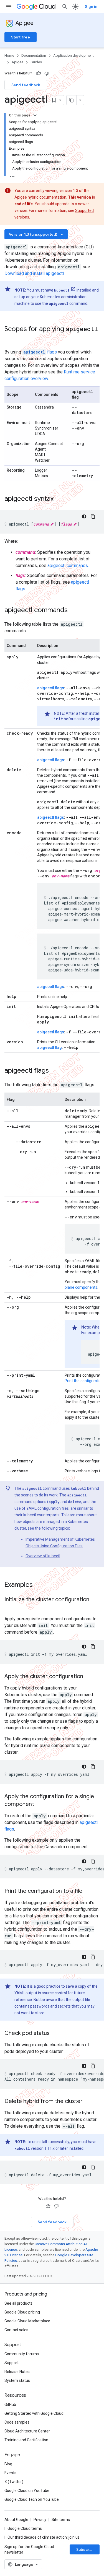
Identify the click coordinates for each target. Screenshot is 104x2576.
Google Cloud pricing (22, 2312)
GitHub (10, 2405)
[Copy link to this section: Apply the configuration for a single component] (41, 1805)
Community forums (22, 2354)
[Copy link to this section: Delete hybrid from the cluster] (88, 2102)
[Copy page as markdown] (72, 100)
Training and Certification (26, 2440)
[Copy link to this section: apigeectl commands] (73, 610)
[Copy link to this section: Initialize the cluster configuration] (10, 1608)
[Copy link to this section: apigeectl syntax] (59, 499)
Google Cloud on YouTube (27, 2491)
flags (40, 352)
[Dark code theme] (84, 516)
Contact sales (16, 2330)
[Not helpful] (47, 73)
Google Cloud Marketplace (27, 2321)
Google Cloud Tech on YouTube (32, 2499)
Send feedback (26, 85)
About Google (16, 2520)
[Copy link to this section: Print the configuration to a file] (88, 1891)
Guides (36, 62)
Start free (21, 37)
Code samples (17, 2422)
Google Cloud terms (25, 2528)
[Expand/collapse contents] (35, 115)
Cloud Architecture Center (27, 2431)
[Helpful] (39, 73)
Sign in (91, 7)
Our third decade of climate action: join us (44, 2537)
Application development (73, 55)
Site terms (61, 2520)
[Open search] (65, 7)
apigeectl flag (50, 1047)
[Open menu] (9, 7)
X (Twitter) (14, 2482)
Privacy (40, 2520)
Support (12, 2363)
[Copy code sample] (93, 516)
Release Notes (17, 2372)
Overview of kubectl (43, 1556)
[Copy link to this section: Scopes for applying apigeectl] (10, 338)
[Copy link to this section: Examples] (40, 1585)
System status (17, 2380)
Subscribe (86, 2549)
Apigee (25, 23)
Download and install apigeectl (34, 273)
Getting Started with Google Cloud (34, 2413)
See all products (18, 2303)
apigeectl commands (68, 566)
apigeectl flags (51, 688)
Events (10, 2473)
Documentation (34, 55)
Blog (8, 2464)
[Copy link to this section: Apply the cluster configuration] (89, 1677)
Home (9, 55)
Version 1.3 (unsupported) (37, 234)
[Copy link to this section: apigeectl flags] (54, 1071)
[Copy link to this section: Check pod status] (55, 2034)
